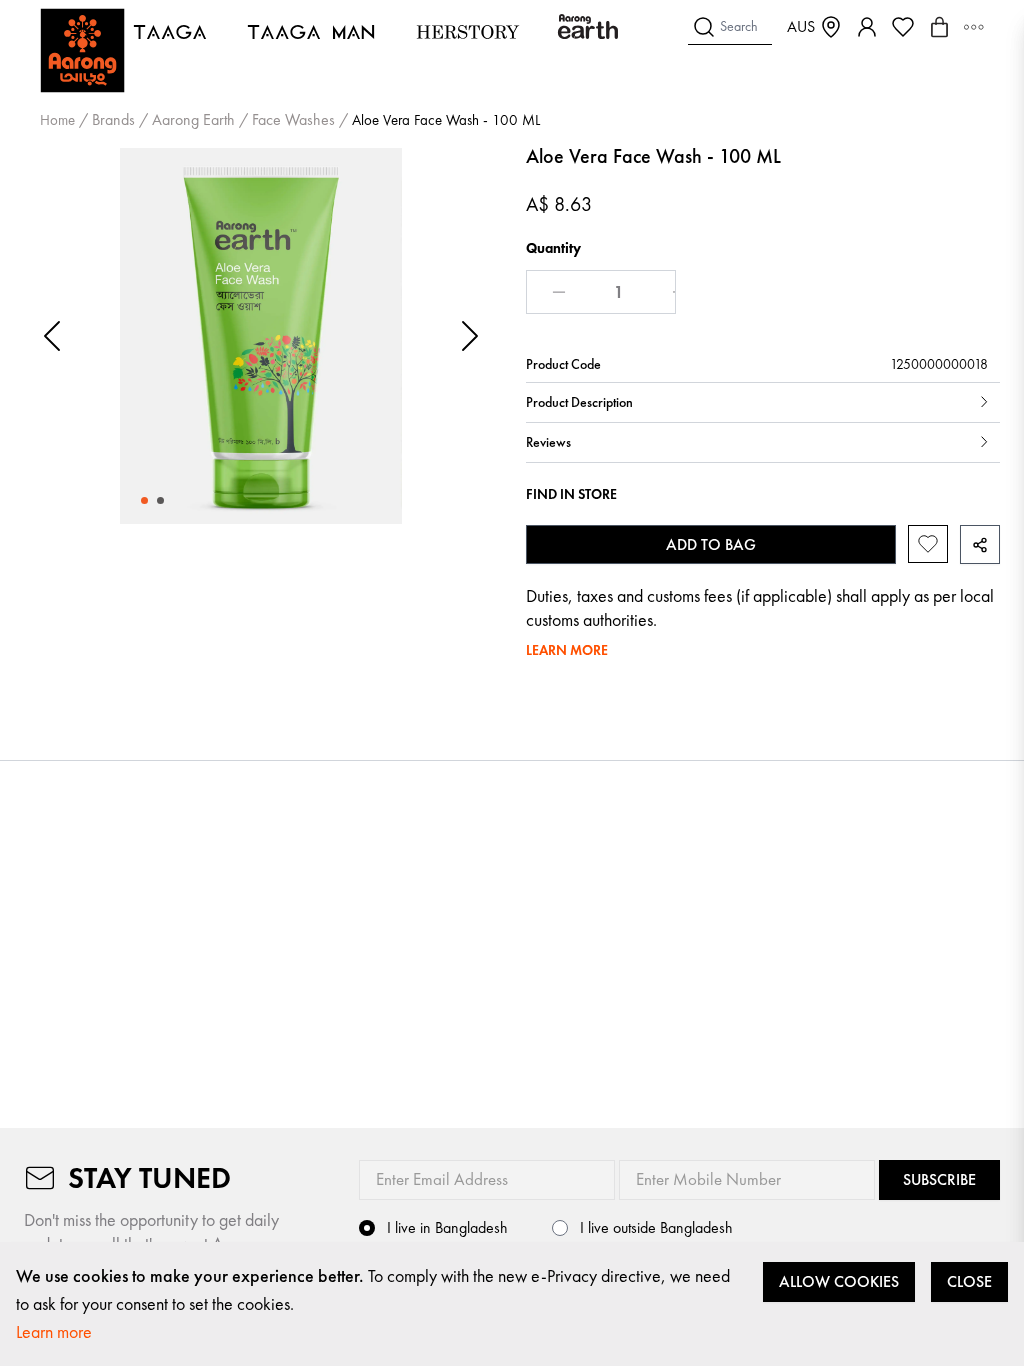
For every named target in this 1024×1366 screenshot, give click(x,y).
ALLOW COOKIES (839, 1281)
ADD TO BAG (711, 544)
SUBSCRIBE (939, 1179)
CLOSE (969, 1281)
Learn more (54, 1331)
